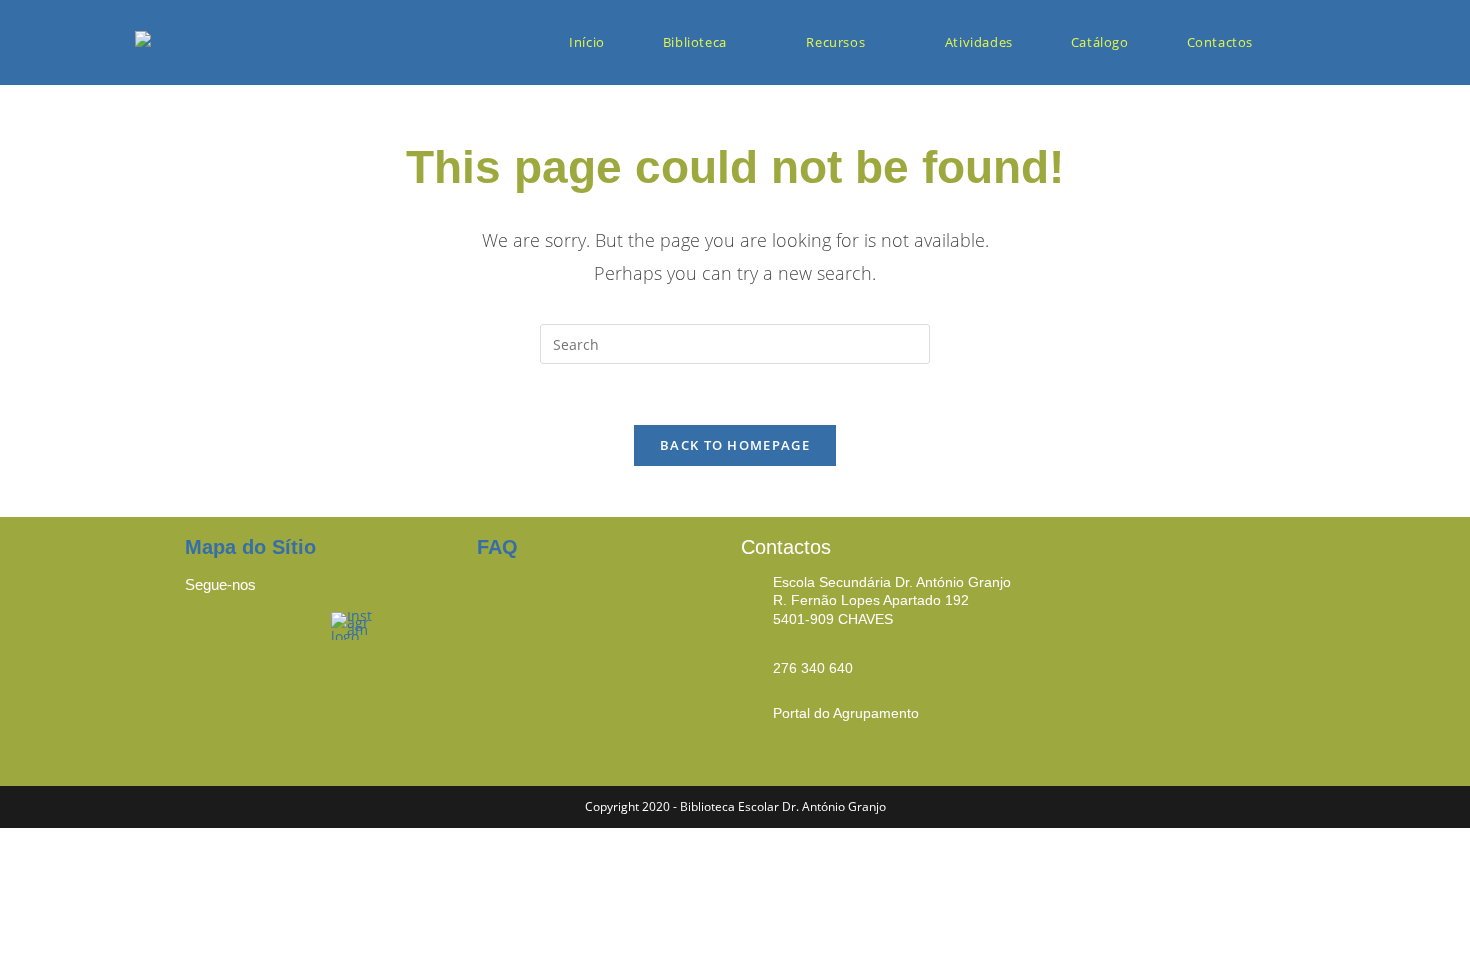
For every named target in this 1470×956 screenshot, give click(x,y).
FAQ (497, 547)
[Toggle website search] (1316, 42)
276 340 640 (813, 668)
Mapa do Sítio (250, 547)
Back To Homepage (735, 445)
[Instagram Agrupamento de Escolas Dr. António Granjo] (353, 624)
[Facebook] (210, 637)
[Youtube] (285, 637)
